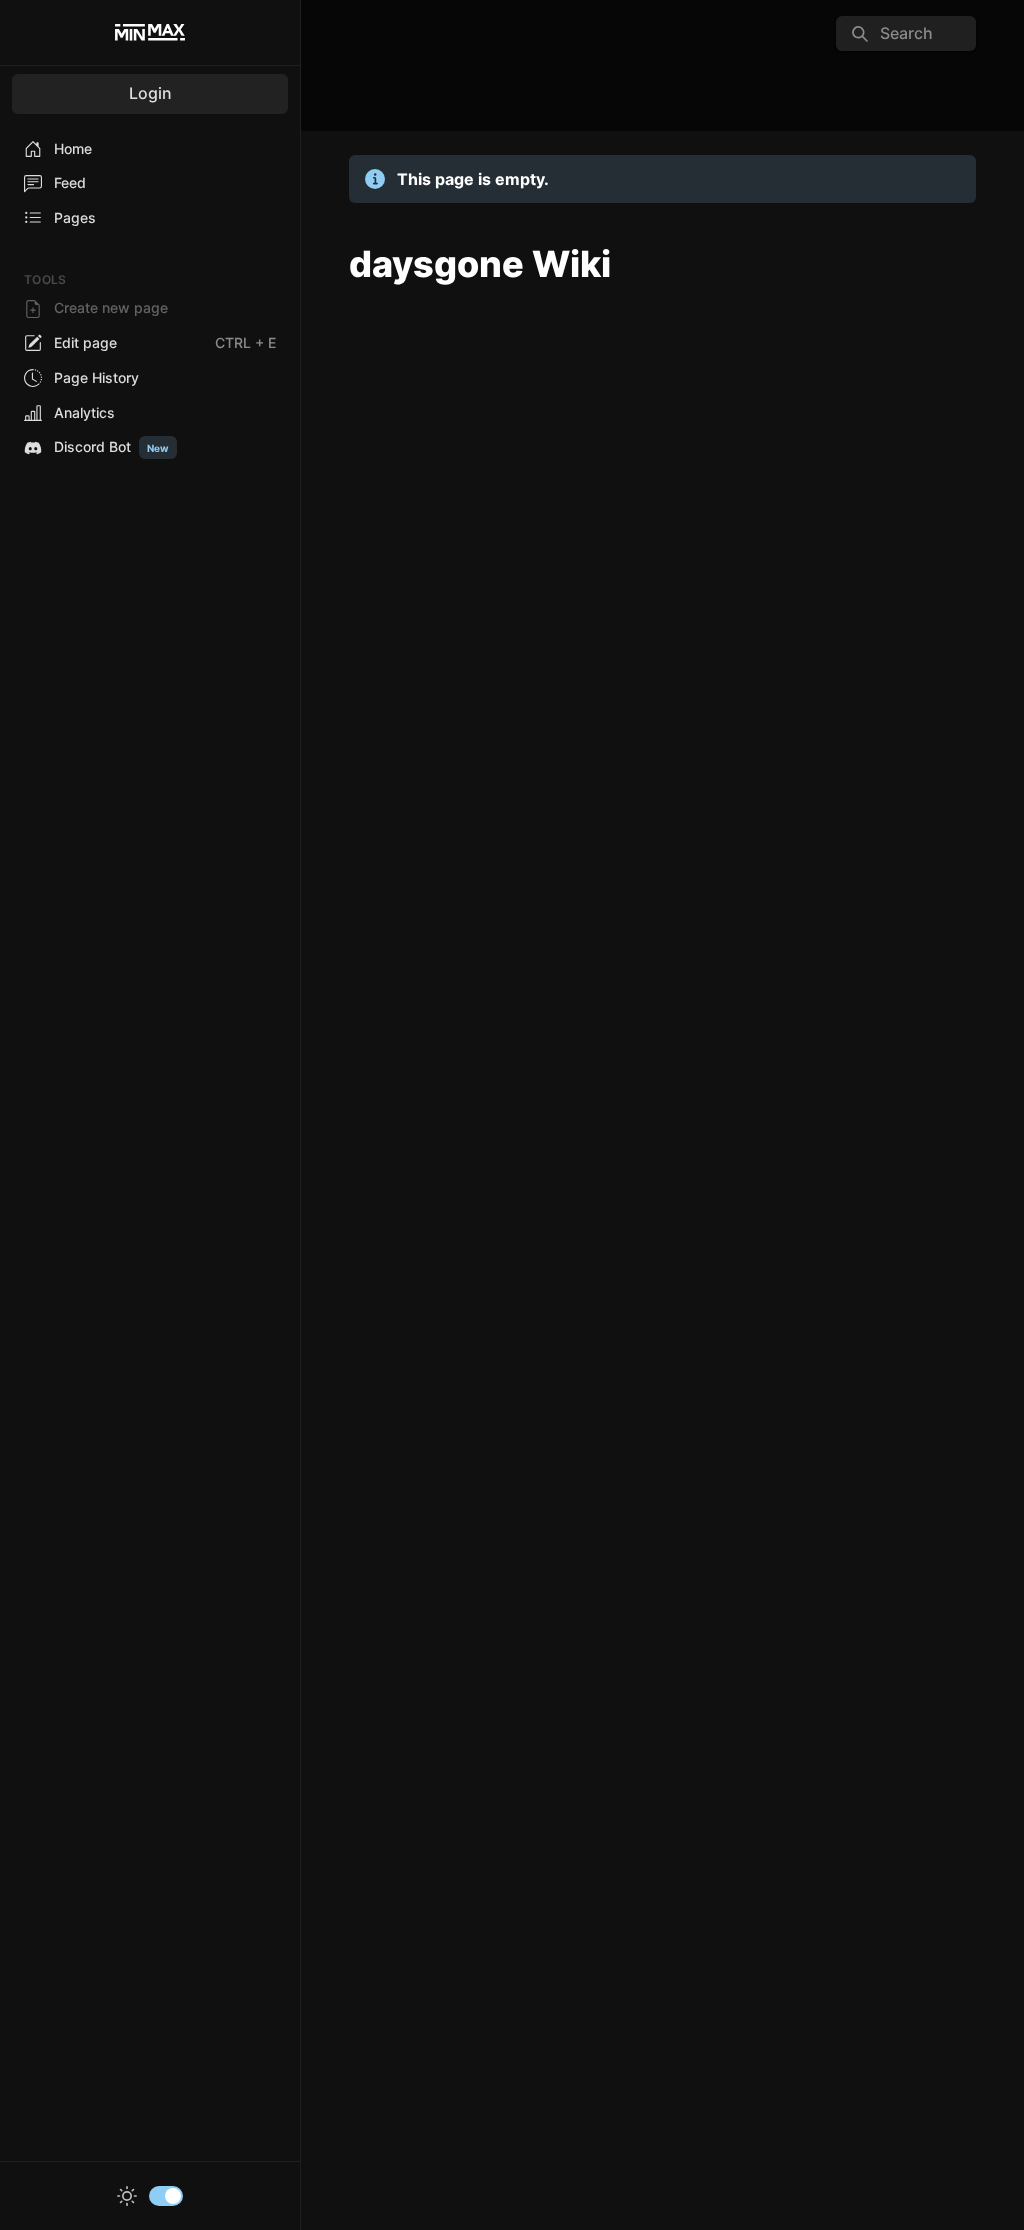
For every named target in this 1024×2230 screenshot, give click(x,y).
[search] (906, 33)
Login (150, 93)
